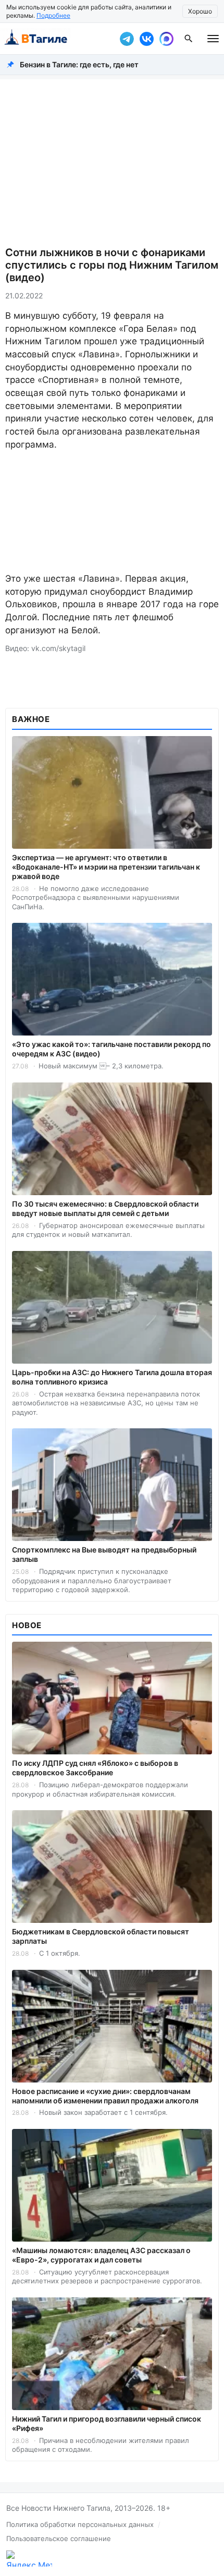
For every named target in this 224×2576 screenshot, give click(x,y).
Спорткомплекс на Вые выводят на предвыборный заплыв (104, 1554)
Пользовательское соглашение (59, 2538)
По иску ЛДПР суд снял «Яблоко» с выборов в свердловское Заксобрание (95, 1768)
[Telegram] (127, 39)
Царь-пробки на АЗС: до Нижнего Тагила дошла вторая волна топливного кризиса (112, 1377)
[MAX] (166, 39)
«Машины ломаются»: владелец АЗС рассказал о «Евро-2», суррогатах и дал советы (101, 2255)
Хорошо (200, 11)
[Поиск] (189, 39)
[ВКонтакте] (146, 39)
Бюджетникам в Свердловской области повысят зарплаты (101, 1936)
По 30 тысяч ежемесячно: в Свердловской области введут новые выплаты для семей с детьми (105, 1208)
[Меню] (213, 39)
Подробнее (53, 15)
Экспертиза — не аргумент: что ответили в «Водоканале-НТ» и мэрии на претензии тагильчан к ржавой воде (106, 867)
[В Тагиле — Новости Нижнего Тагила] (57, 39)
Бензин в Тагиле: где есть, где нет (79, 64)
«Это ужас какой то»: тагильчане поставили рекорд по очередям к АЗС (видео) (111, 1049)
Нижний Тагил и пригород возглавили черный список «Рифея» (107, 2423)
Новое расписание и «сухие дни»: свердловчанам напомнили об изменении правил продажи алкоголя (105, 2096)
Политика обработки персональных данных (80, 2524)
